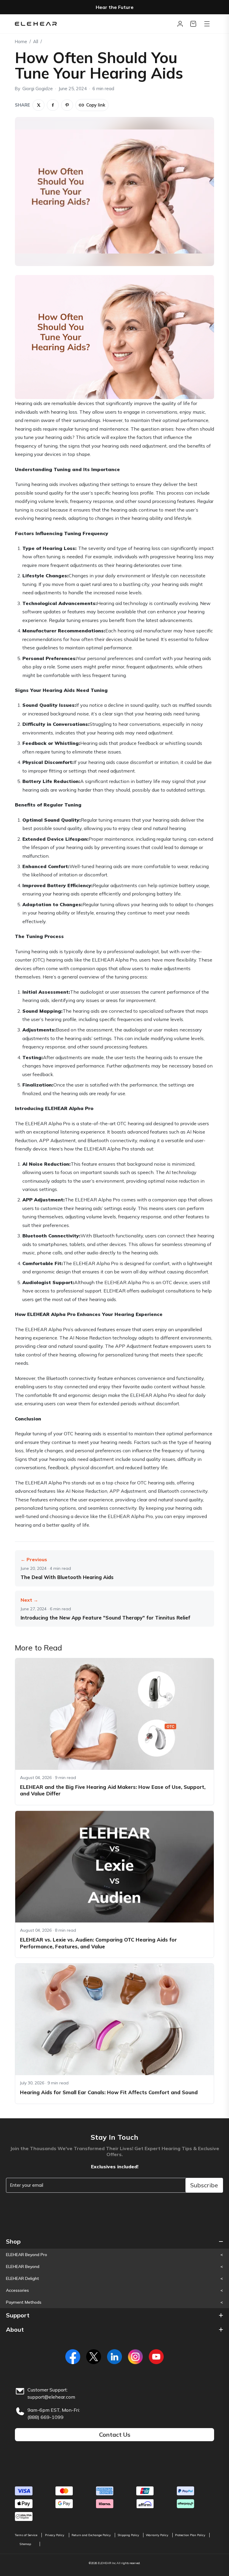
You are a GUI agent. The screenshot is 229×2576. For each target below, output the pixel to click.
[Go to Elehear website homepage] (94, 24)
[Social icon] (73, 2357)
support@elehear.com (51, 2397)
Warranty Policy (157, 2535)
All (36, 42)
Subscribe (204, 2185)
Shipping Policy (128, 2535)
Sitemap (25, 2544)
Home (21, 42)
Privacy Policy (55, 2535)
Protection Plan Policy (190, 2535)
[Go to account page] (180, 24)
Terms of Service (26, 2535)
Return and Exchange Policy (91, 2535)
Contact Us (115, 2434)
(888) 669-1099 (45, 2417)
